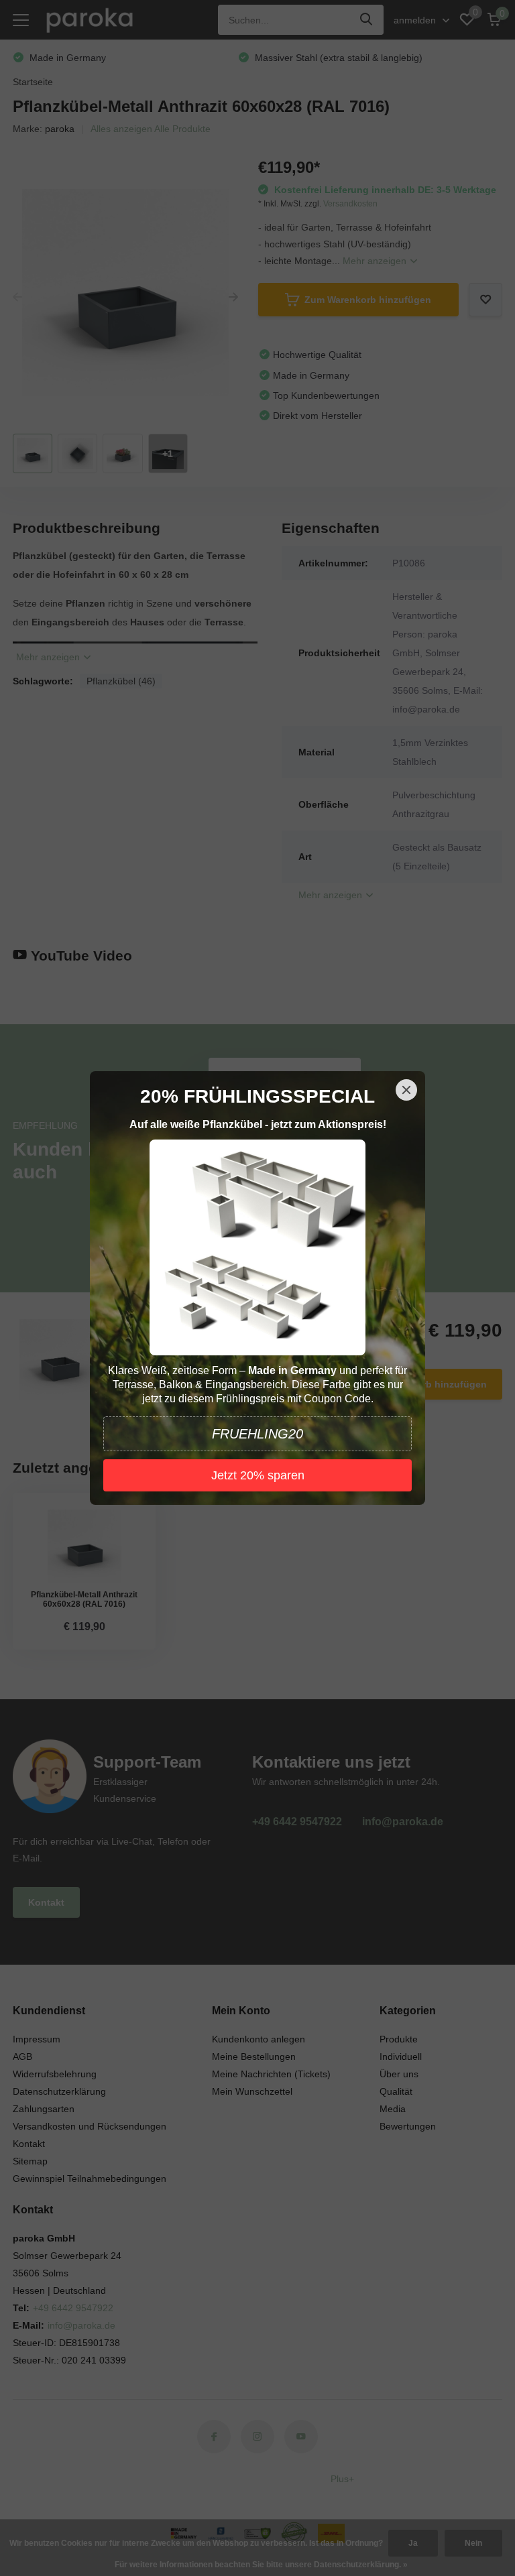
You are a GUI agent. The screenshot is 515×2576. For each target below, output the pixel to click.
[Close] (406, 1090)
